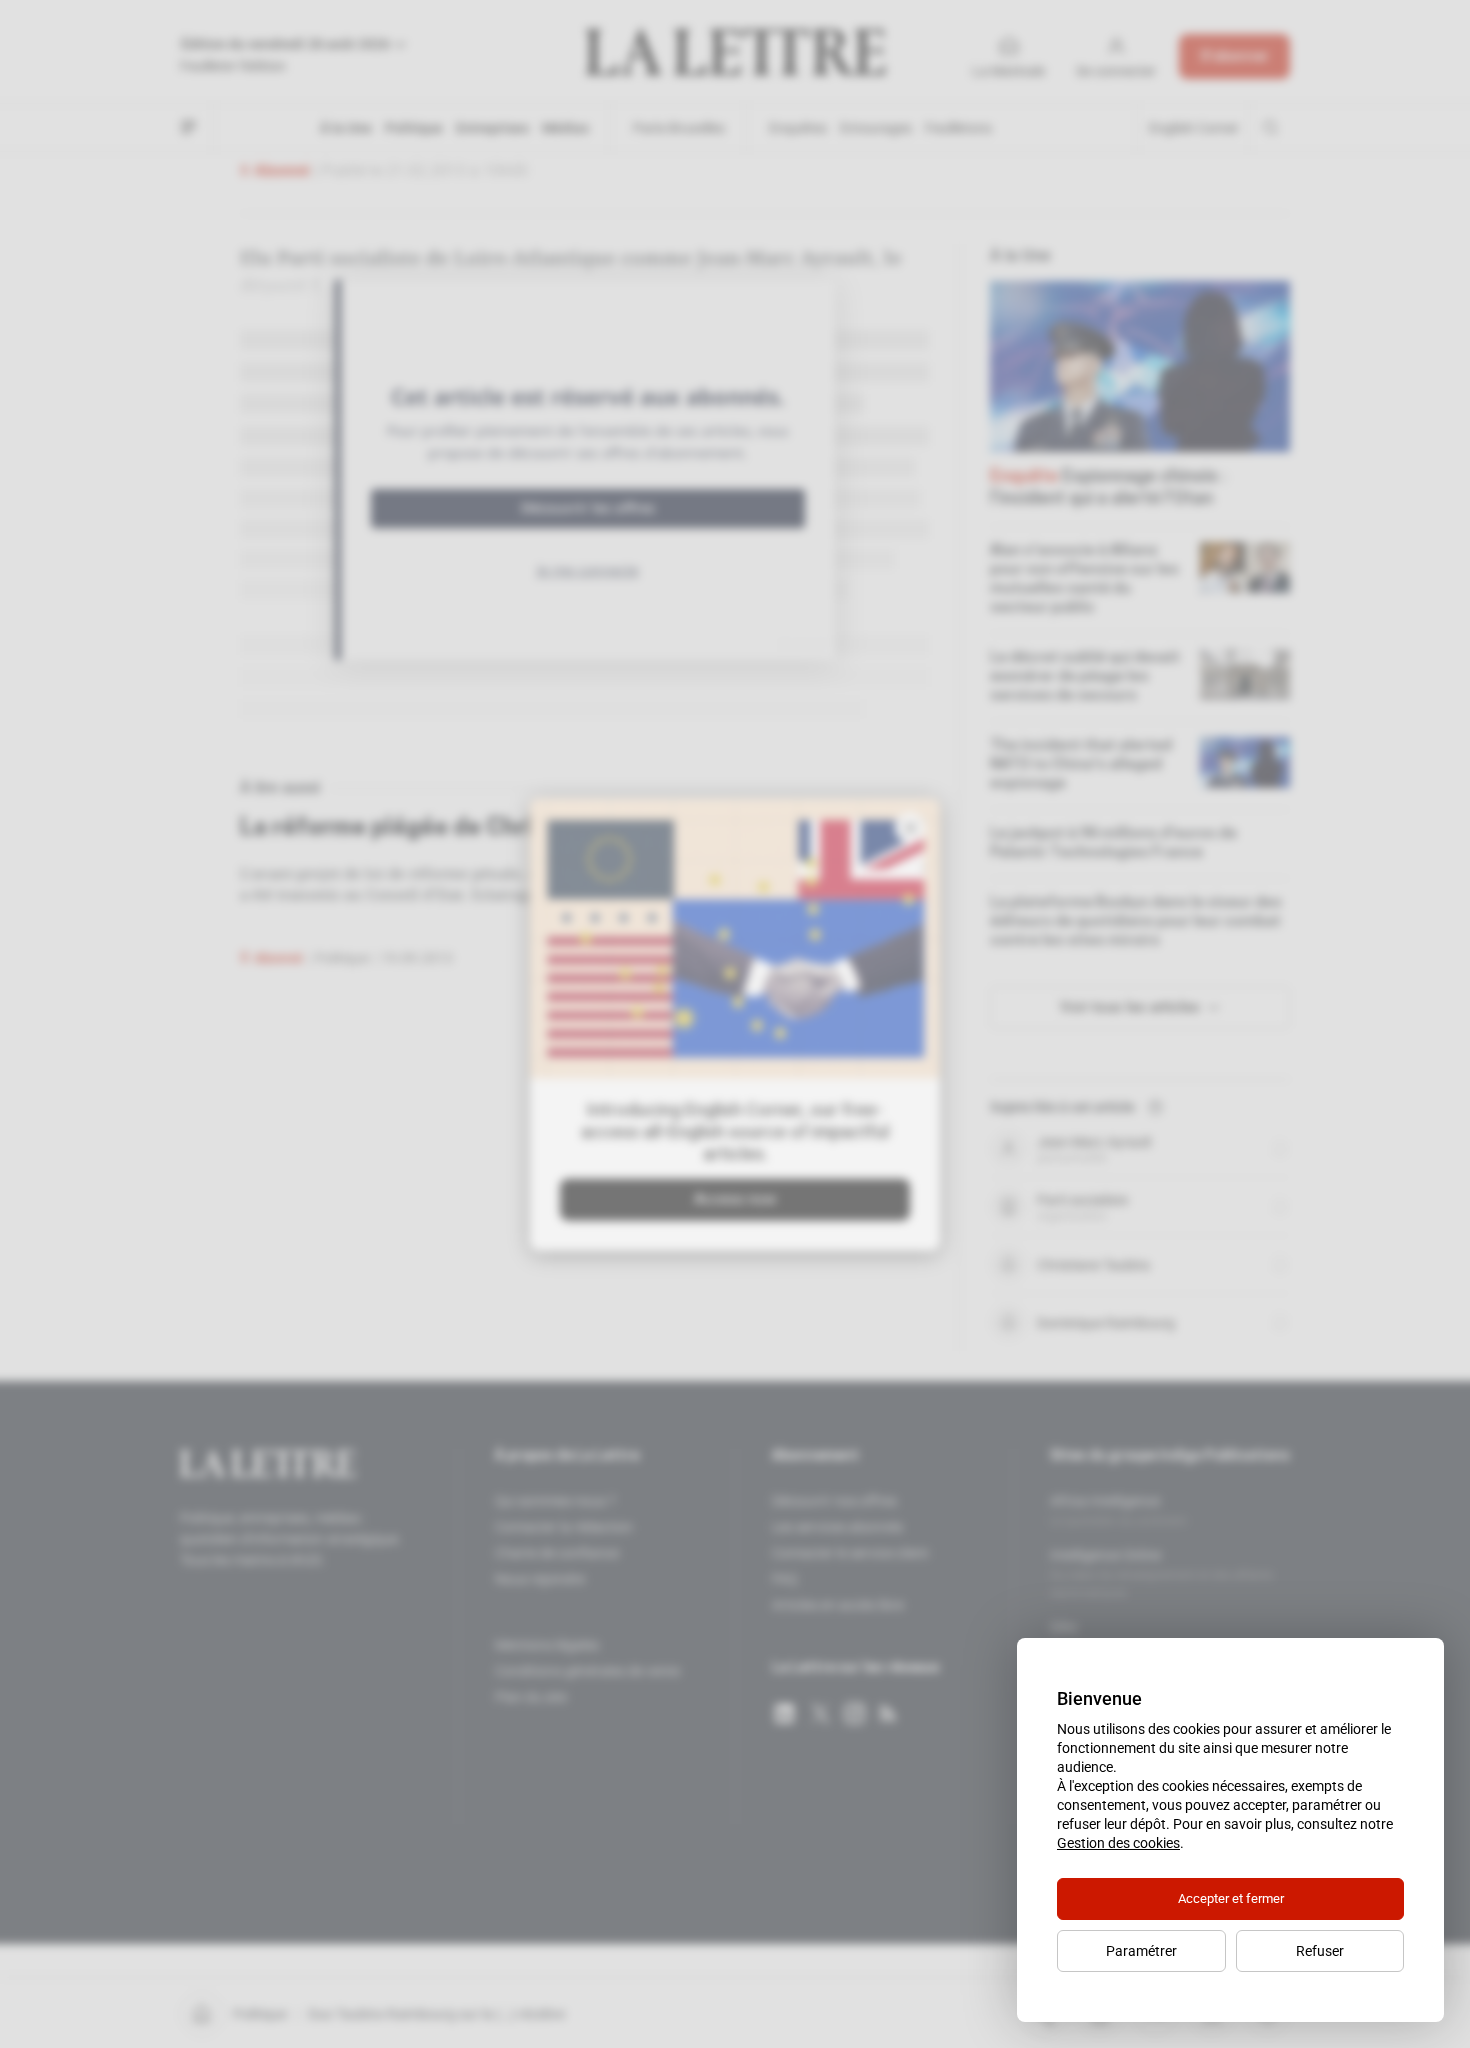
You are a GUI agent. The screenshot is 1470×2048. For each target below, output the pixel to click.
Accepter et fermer (1231, 1898)
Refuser (1320, 1951)
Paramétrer (1141, 1951)
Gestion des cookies (1118, 1843)
